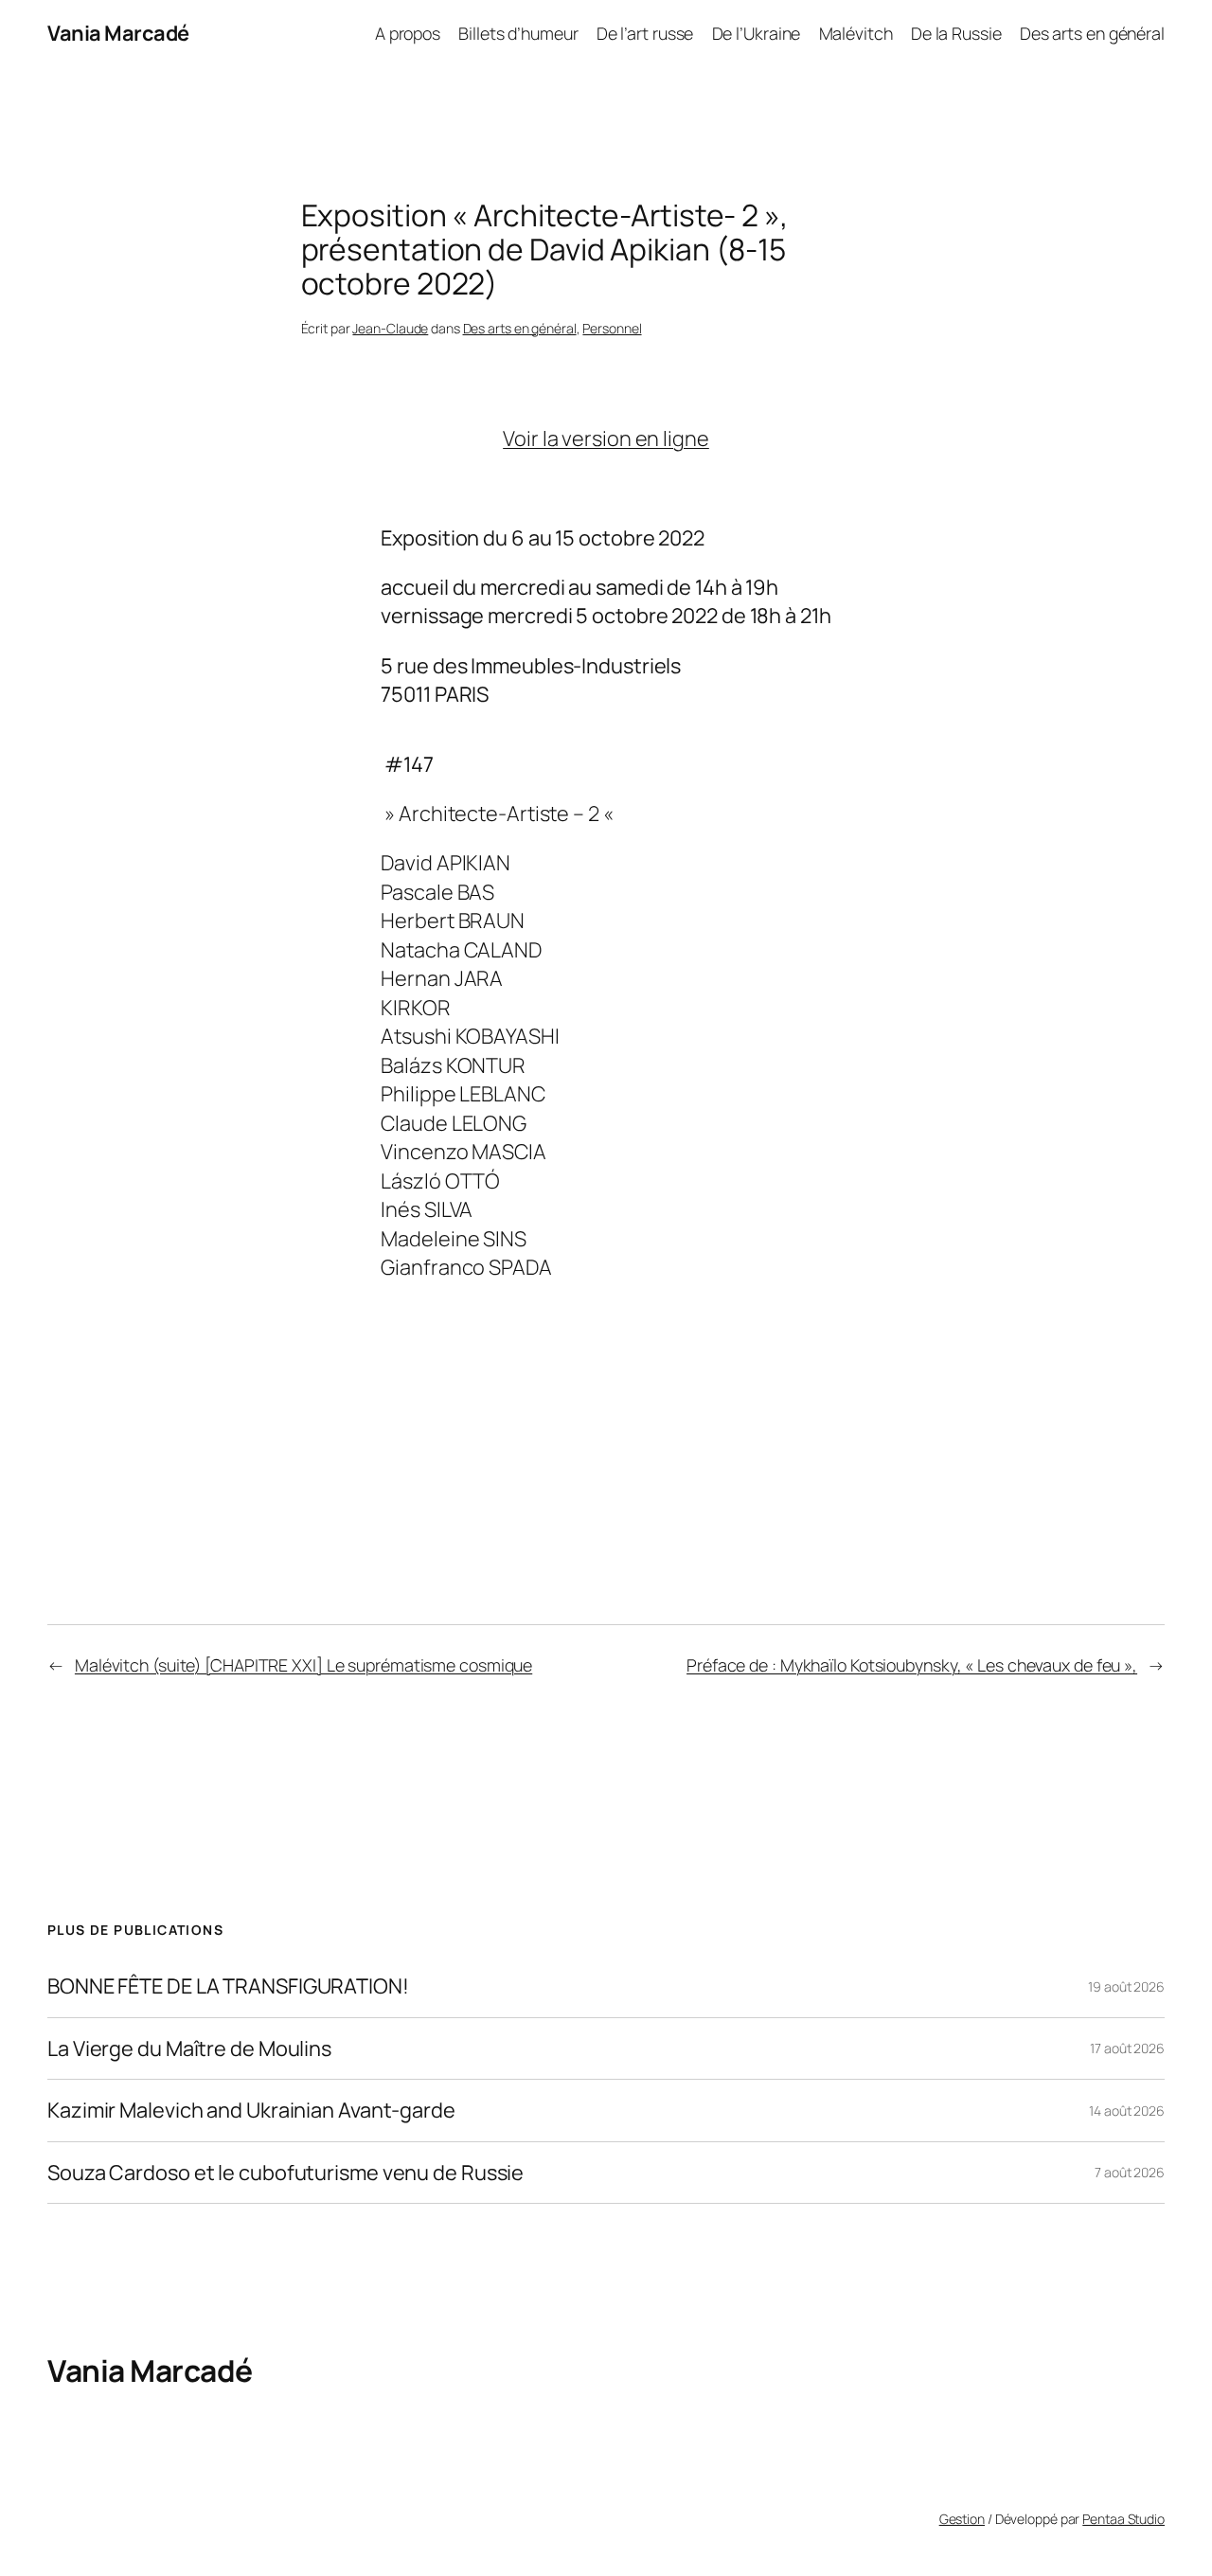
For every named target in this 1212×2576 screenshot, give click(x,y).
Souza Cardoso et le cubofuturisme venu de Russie (285, 2173)
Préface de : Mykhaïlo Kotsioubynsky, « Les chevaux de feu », (912, 1665)
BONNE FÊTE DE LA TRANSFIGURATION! (228, 1986)
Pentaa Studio (1123, 2519)
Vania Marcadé (118, 33)
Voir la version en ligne (606, 438)
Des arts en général (520, 328)
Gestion (962, 2519)
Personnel (612, 328)
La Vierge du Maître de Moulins (189, 2048)
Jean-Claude (390, 328)
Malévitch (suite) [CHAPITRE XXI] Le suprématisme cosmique (303, 1665)
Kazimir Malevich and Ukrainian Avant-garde (251, 2110)
